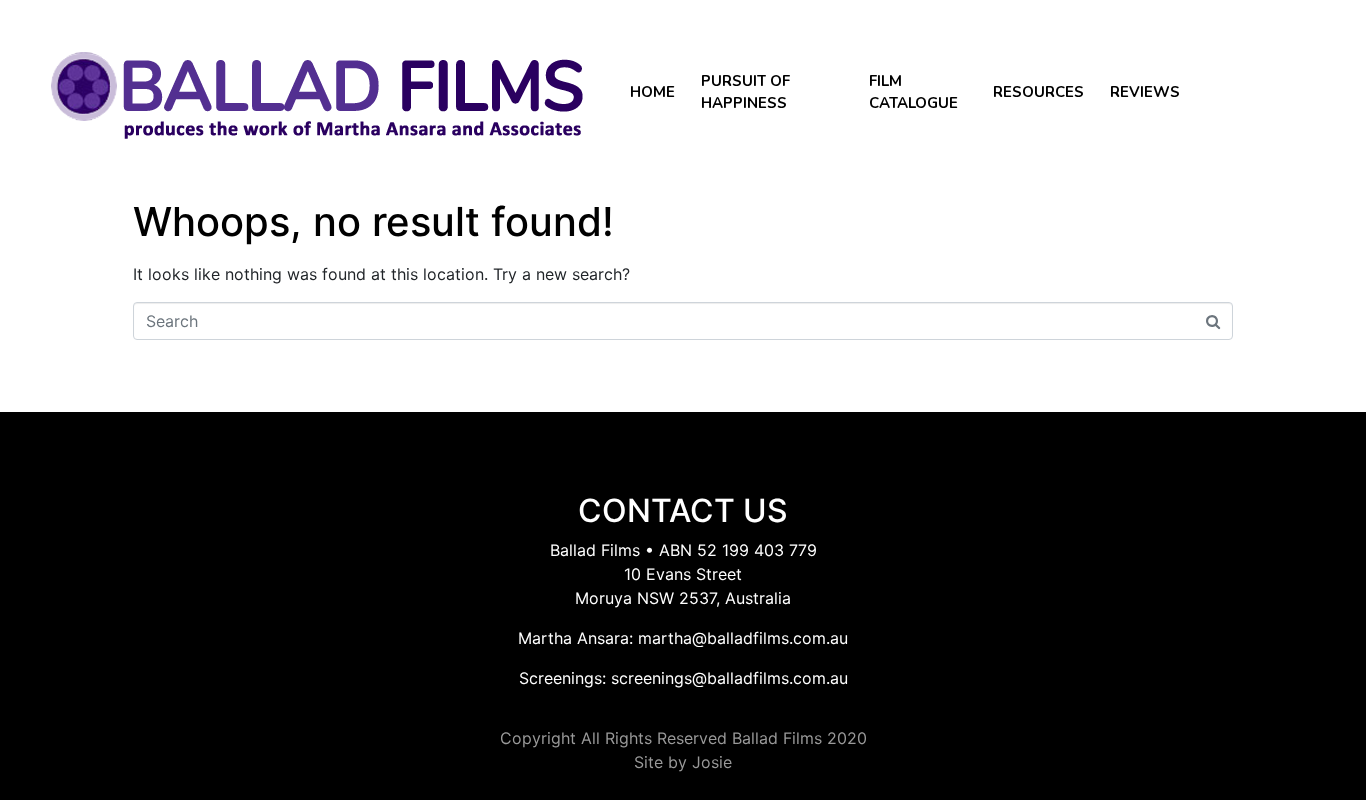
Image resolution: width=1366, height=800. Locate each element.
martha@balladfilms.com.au (743, 638)
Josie (712, 762)
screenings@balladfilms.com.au (729, 678)
